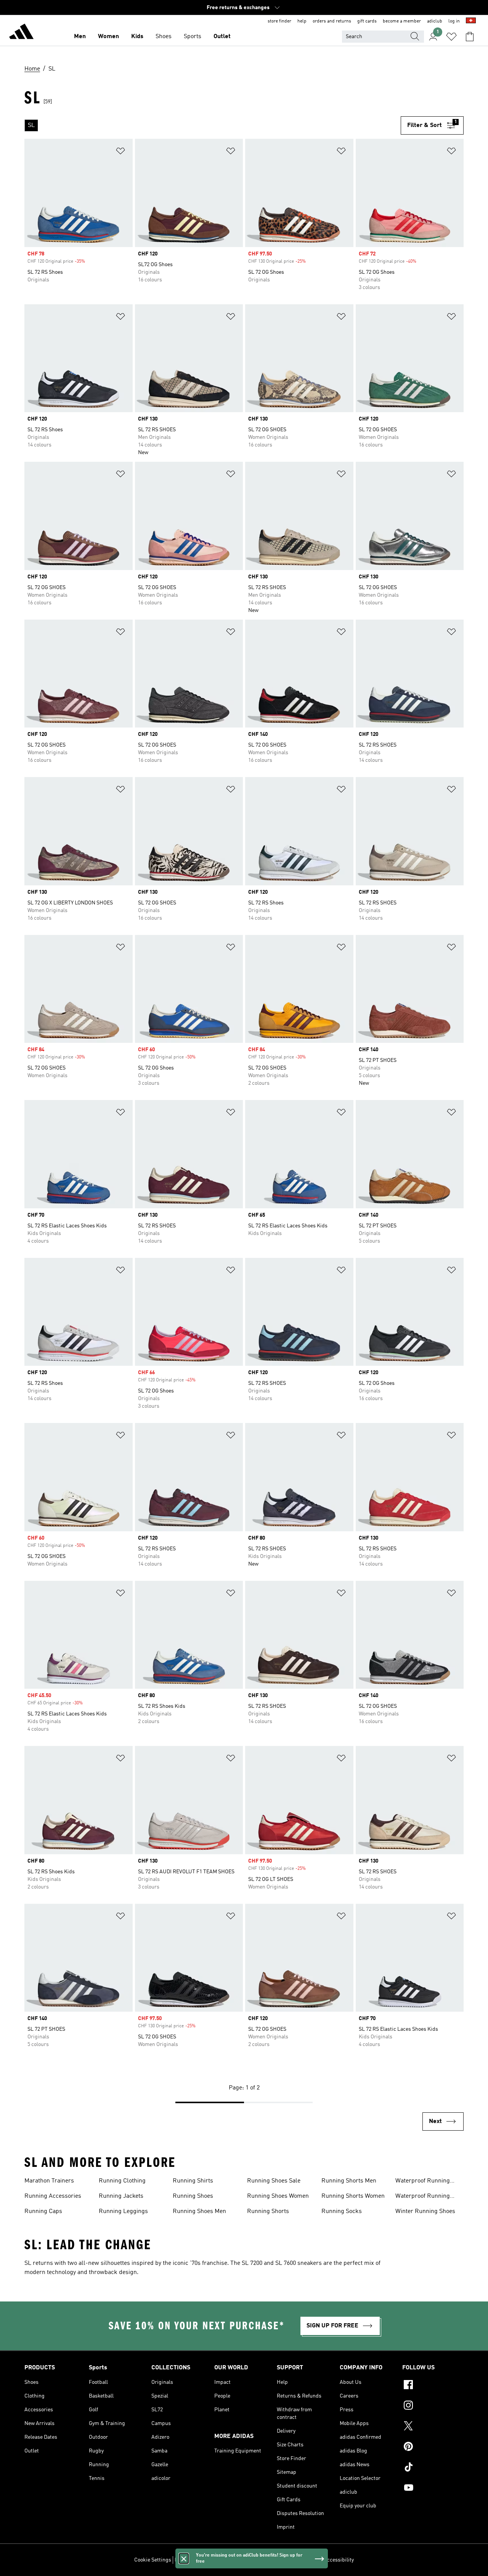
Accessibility (339, 2560)
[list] (213, 125)
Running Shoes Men (199, 2211)
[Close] (184, 2558)
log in (454, 21)
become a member (402, 21)
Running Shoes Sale (274, 2181)
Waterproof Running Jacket (423, 2182)
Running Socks (342, 2211)
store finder (279, 21)
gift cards (367, 21)
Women (108, 37)
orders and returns (332, 21)
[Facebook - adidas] (433, 2386)
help (302, 21)
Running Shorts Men (349, 2181)
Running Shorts (268, 2211)
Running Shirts (193, 2181)
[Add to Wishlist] (120, 152)
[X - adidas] (433, 2427)
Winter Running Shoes (425, 2211)
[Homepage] (21, 33)
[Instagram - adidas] (433, 2406)
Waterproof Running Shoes (423, 2197)
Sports (193, 37)
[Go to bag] (470, 37)
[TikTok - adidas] (433, 2468)
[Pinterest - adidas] (433, 2448)
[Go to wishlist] (451, 37)
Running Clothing (122, 2181)
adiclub (435, 21)
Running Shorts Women (353, 2196)
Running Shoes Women (278, 2196)
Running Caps (43, 2211)
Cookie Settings (153, 2560)
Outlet (222, 37)
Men (80, 37)
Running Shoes (193, 2196)
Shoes (164, 37)
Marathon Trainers (49, 2181)
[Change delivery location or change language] (471, 21)
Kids (137, 37)
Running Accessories (53, 2196)
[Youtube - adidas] (433, 2489)
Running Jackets (121, 2196)
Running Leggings (123, 2211)
